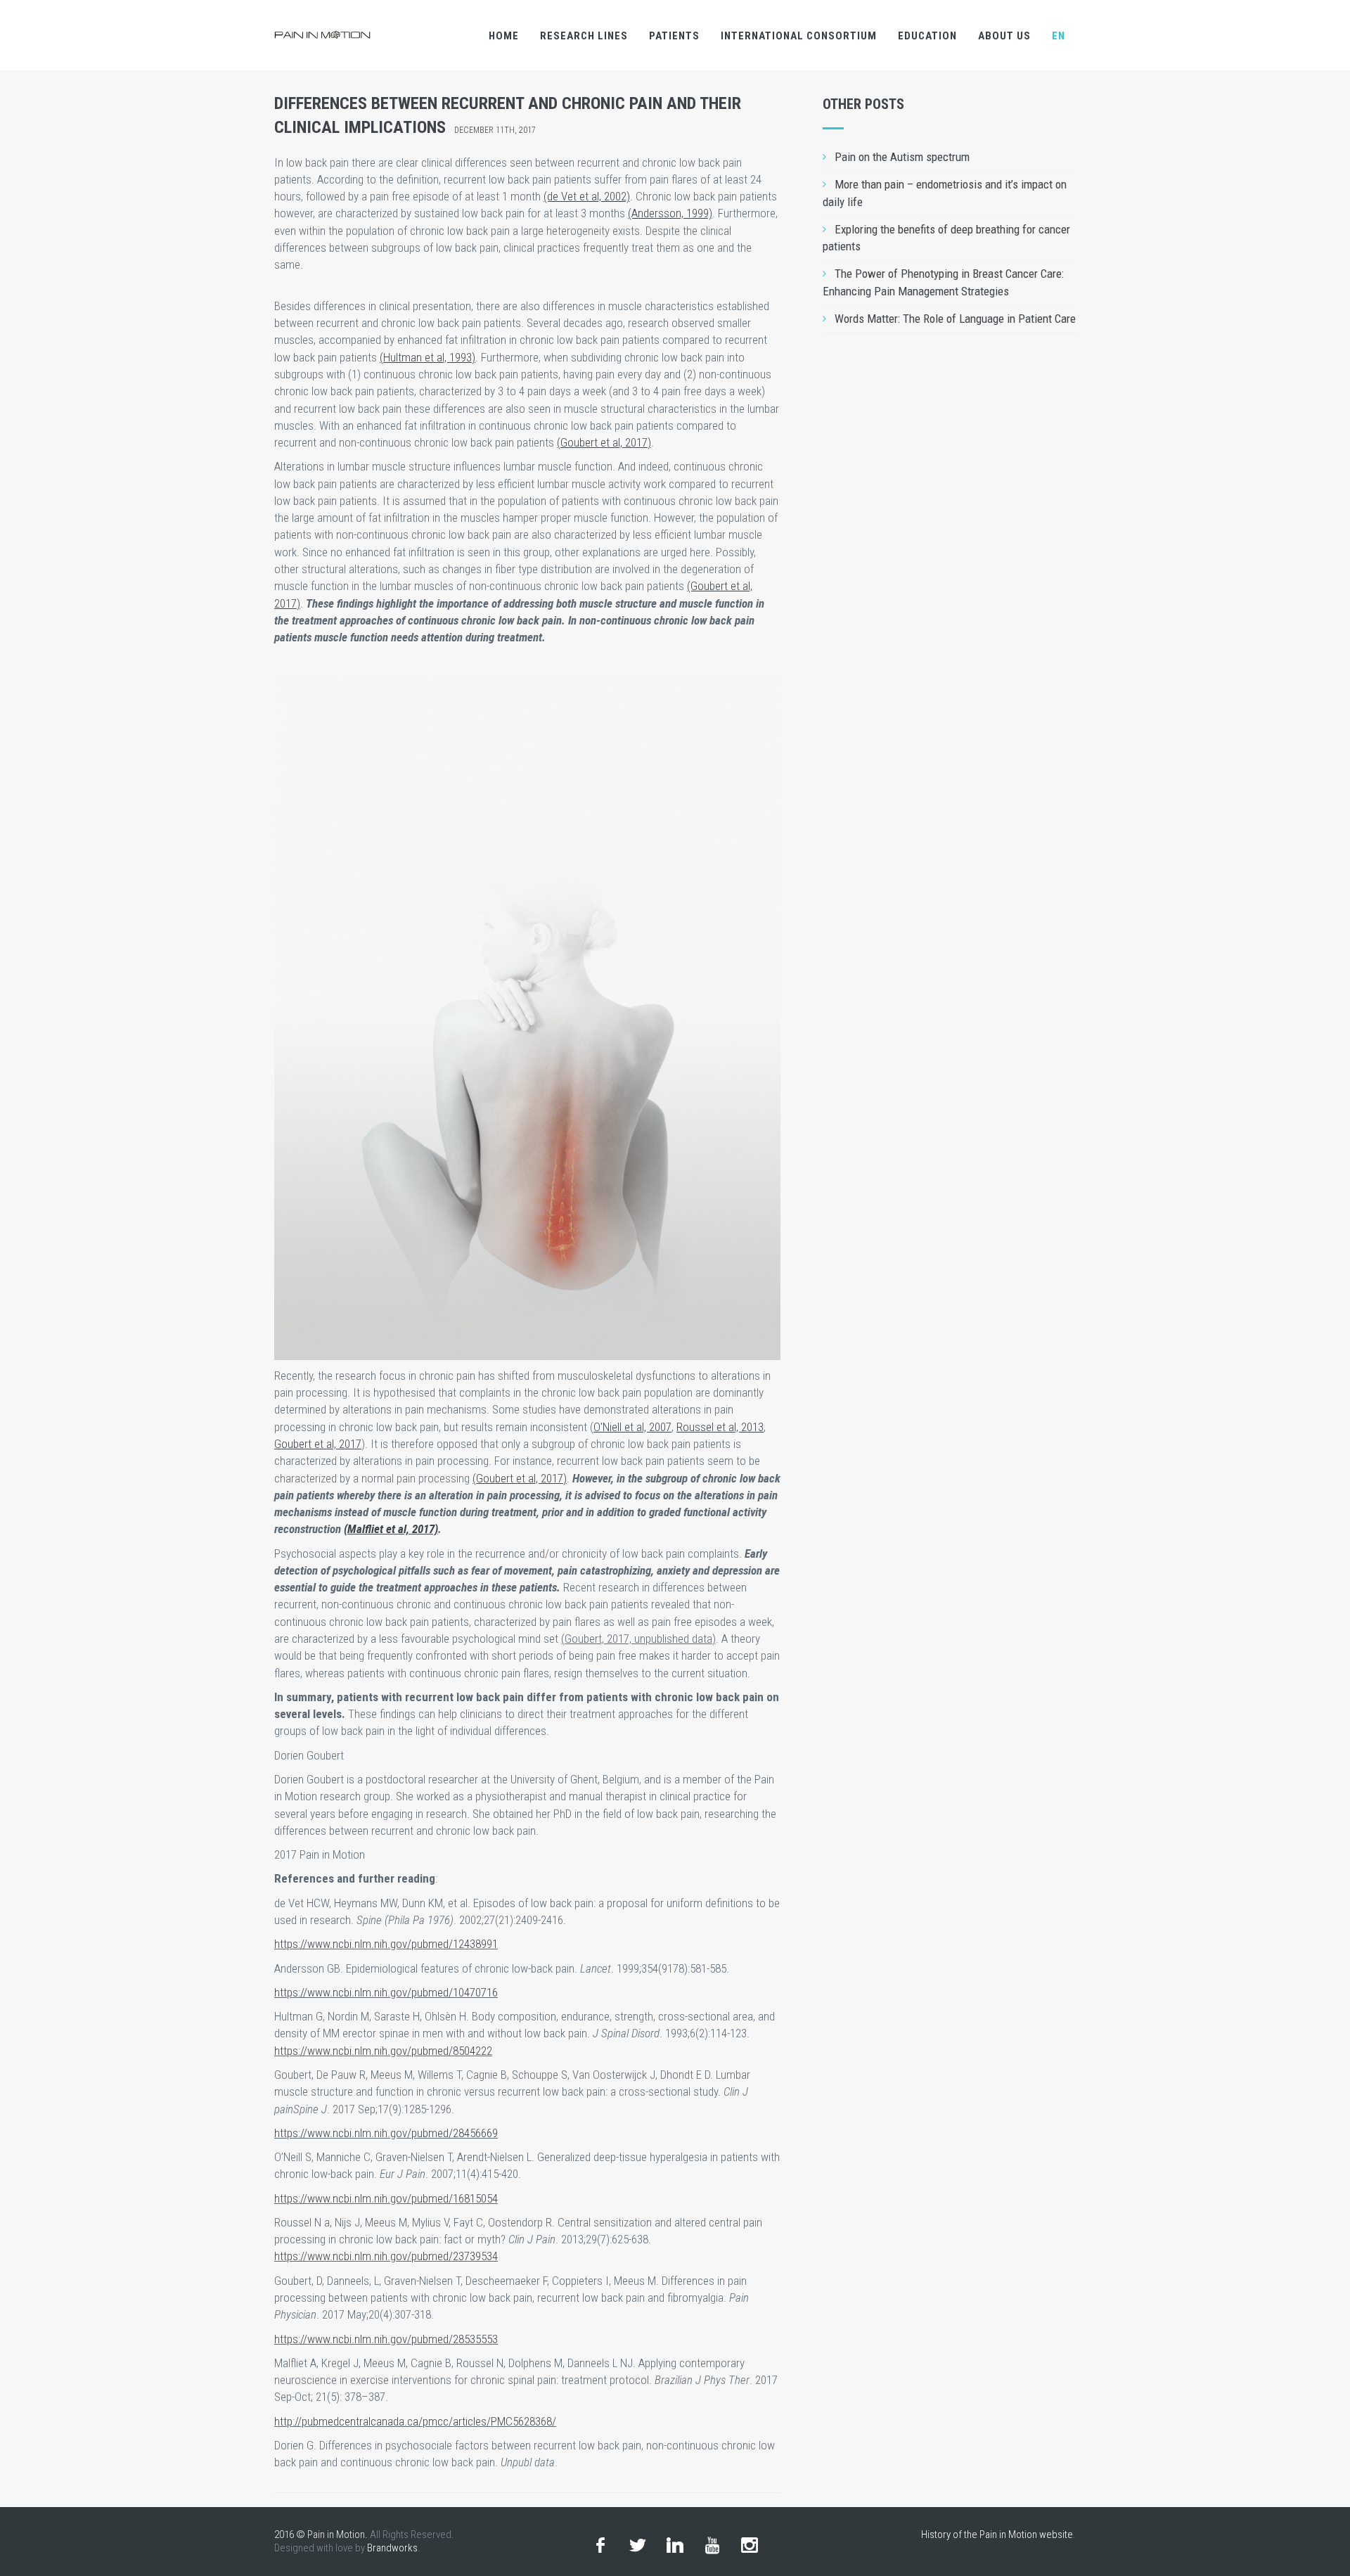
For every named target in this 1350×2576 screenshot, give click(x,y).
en (1059, 36)
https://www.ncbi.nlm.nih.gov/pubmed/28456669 (386, 2133)
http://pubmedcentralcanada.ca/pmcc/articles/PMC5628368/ (415, 2421)
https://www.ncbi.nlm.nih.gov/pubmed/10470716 (386, 1992)
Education (927, 36)
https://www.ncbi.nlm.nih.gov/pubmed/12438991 (386, 1944)
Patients (674, 36)
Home (504, 36)
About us (1004, 36)
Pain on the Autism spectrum (902, 157)
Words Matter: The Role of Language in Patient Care (955, 319)
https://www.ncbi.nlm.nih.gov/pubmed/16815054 (386, 2198)
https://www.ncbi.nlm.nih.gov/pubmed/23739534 (386, 2256)
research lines (584, 36)
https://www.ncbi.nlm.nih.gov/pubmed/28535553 (386, 2339)
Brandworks (392, 2548)
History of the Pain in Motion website (997, 2535)
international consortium (799, 36)
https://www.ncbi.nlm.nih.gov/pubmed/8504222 (383, 2051)
